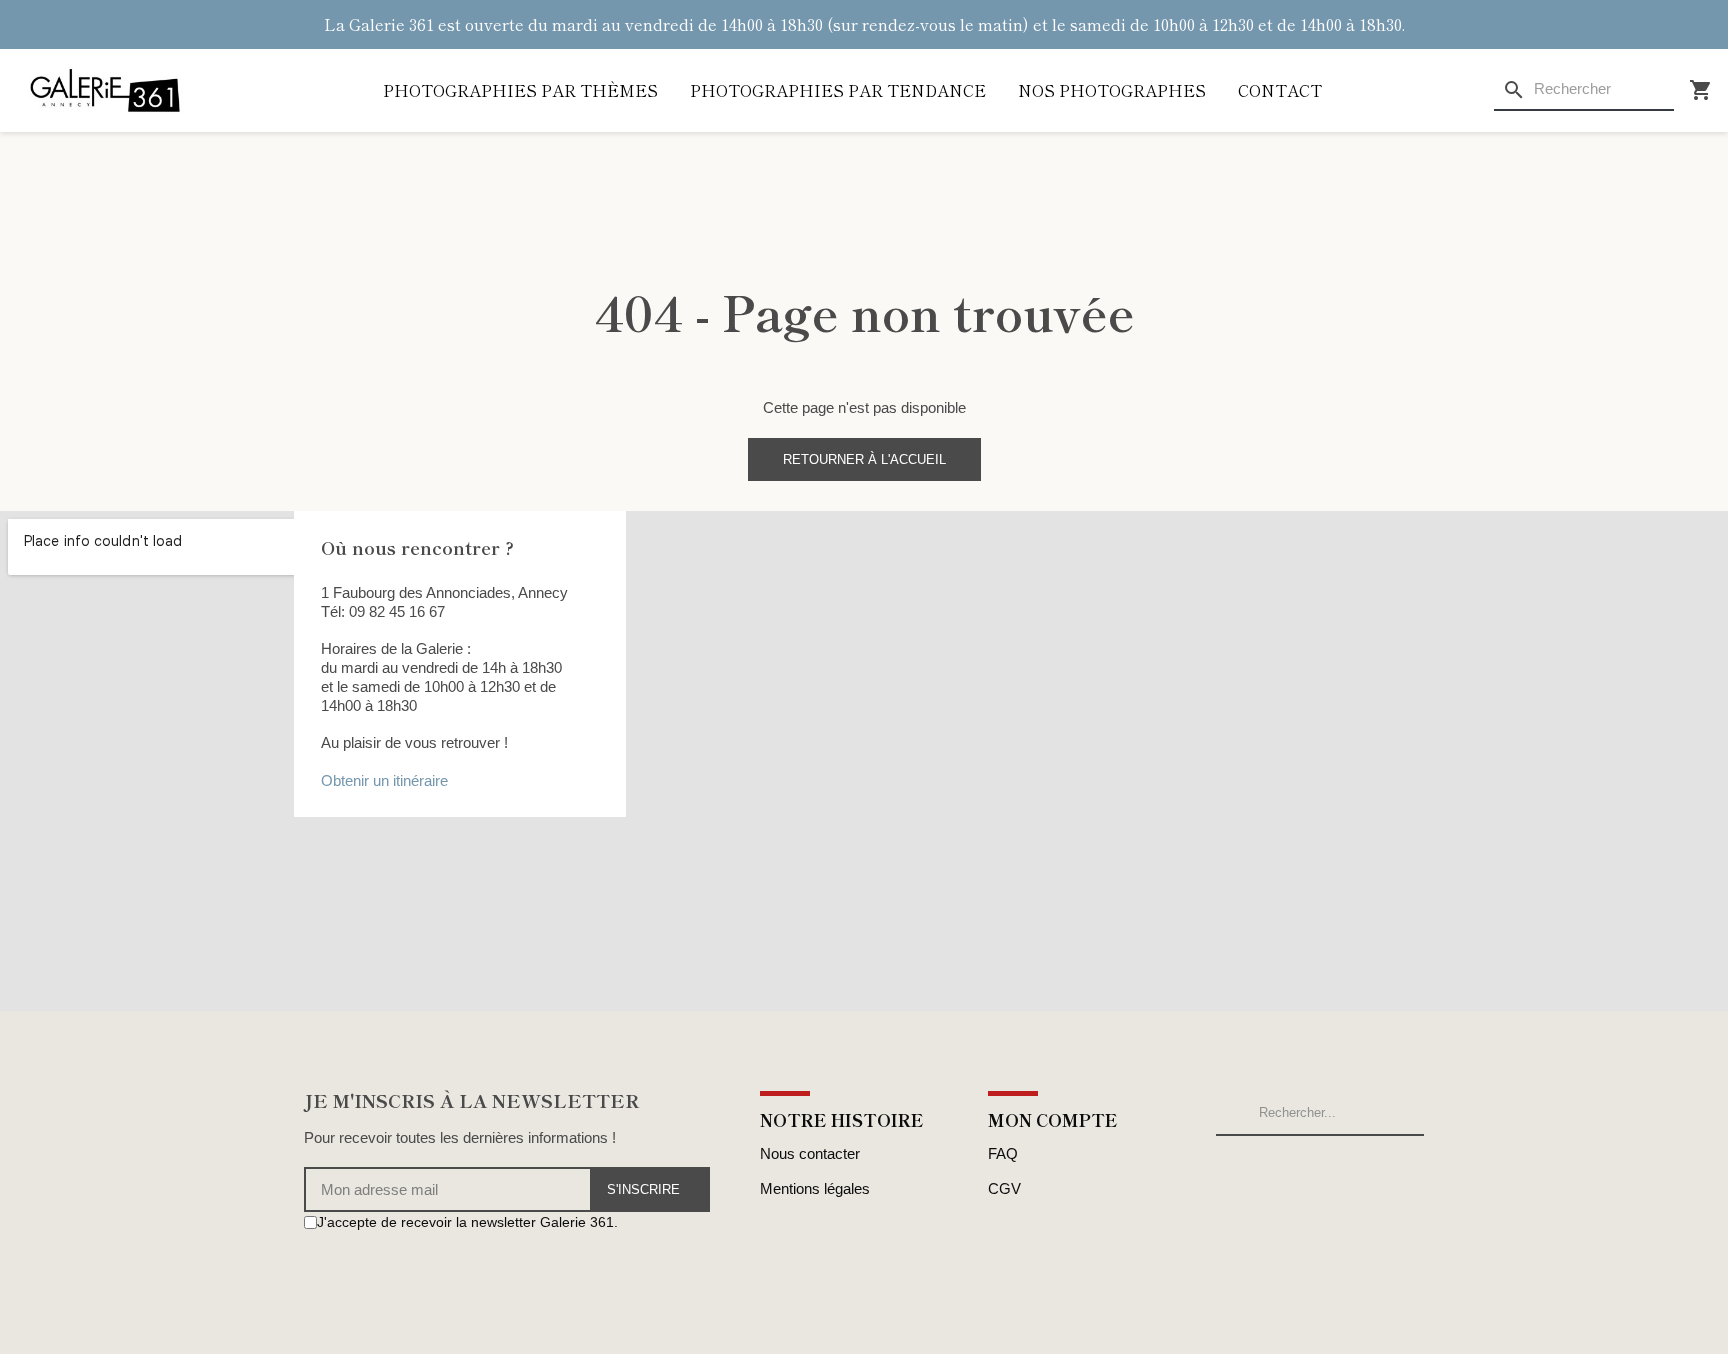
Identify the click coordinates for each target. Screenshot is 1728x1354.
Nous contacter (810, 1153)
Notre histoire (842, 1119)
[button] (864, 459)
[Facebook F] (312, 1260)
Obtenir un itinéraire (384, 780)
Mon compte (1053, 1119)
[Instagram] (334, 1260)
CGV (1004, 1188)
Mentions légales (815, 1188)
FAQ (1003, 1153)
